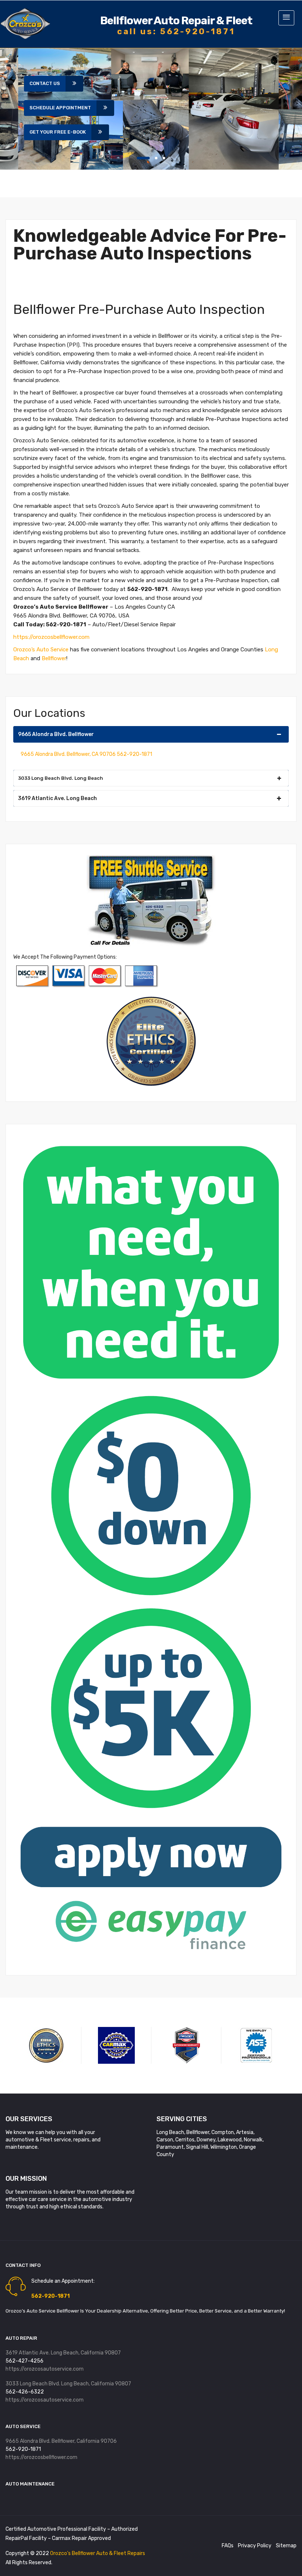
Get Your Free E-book (58, 132)
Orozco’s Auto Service (41, 650)
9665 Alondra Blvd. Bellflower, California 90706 (61, 2441)
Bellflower (54, 658)
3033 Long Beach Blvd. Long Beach (61, 778)
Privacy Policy (255, 2546)
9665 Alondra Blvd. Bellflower (56, 734)
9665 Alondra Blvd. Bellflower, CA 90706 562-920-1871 (86, 754)
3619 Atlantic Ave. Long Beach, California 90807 (63, 2353)
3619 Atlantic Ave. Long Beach (57, 798)
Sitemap (286, 2546)
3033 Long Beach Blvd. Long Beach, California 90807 (68, 2384)
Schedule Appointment (60, 108)
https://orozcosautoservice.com (45, 2369)
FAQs (228, 2546)
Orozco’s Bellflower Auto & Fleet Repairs (98, 2553)
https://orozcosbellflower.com (51, 637)
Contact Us (45, 83)
